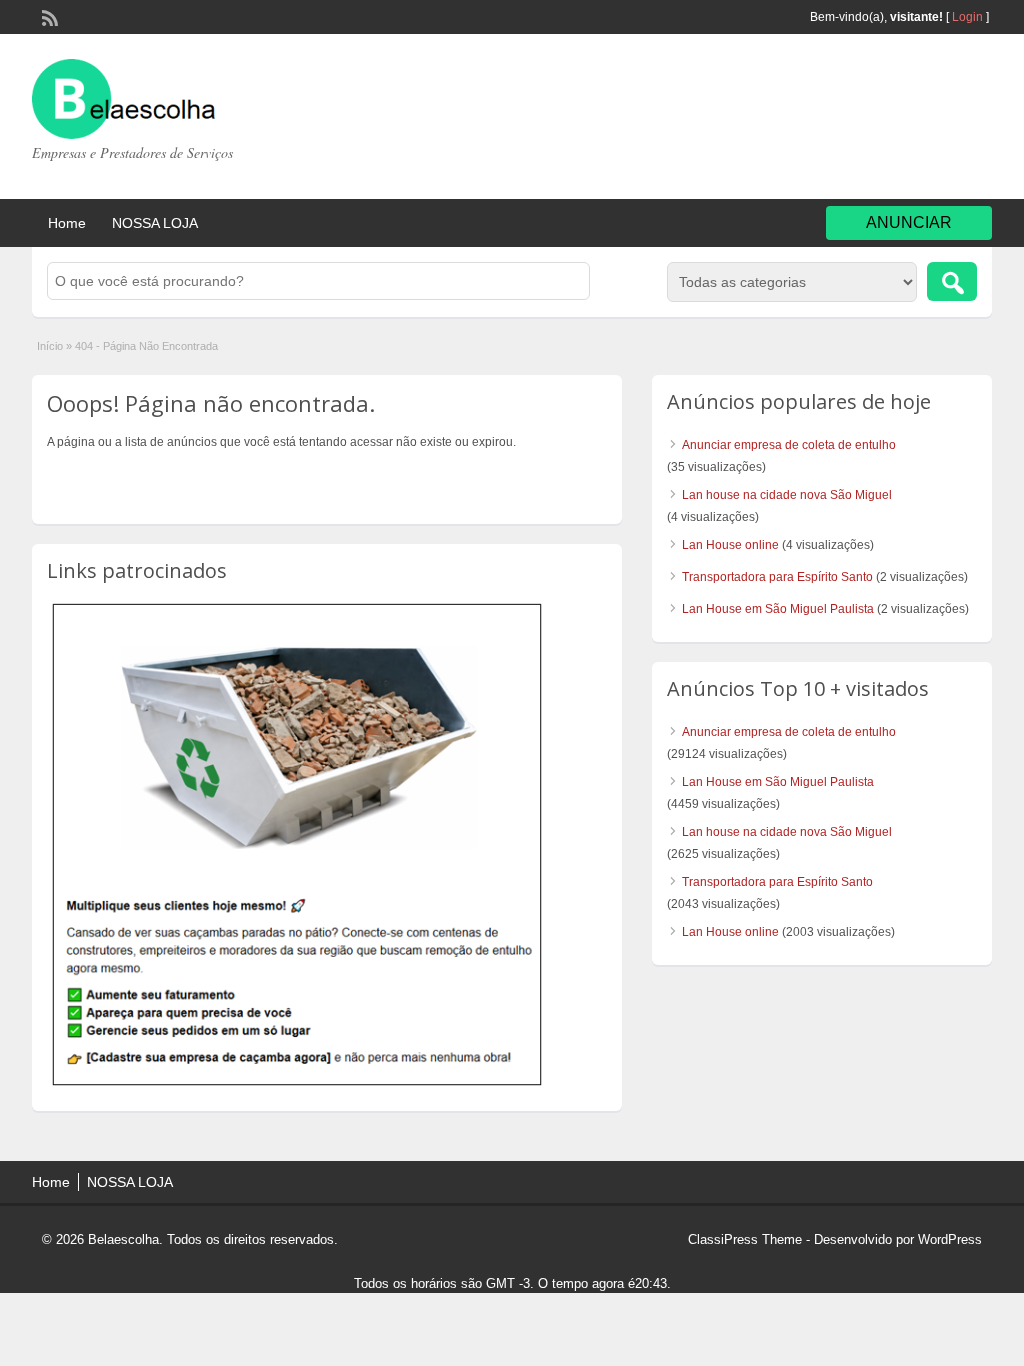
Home (67, 223)
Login (967, 17)
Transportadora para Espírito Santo (777, 577)
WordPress (950, 1239)
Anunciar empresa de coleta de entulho (789, 445)
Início (50, 346)
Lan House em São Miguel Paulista (778, 609)
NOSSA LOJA (155, 223)
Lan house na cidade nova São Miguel (787, 495)
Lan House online (730, 545)
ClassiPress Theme (745, 1239)
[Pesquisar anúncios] (952, 281)
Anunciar (909, 222)
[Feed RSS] (48, 16)
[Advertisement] (832, 119)
